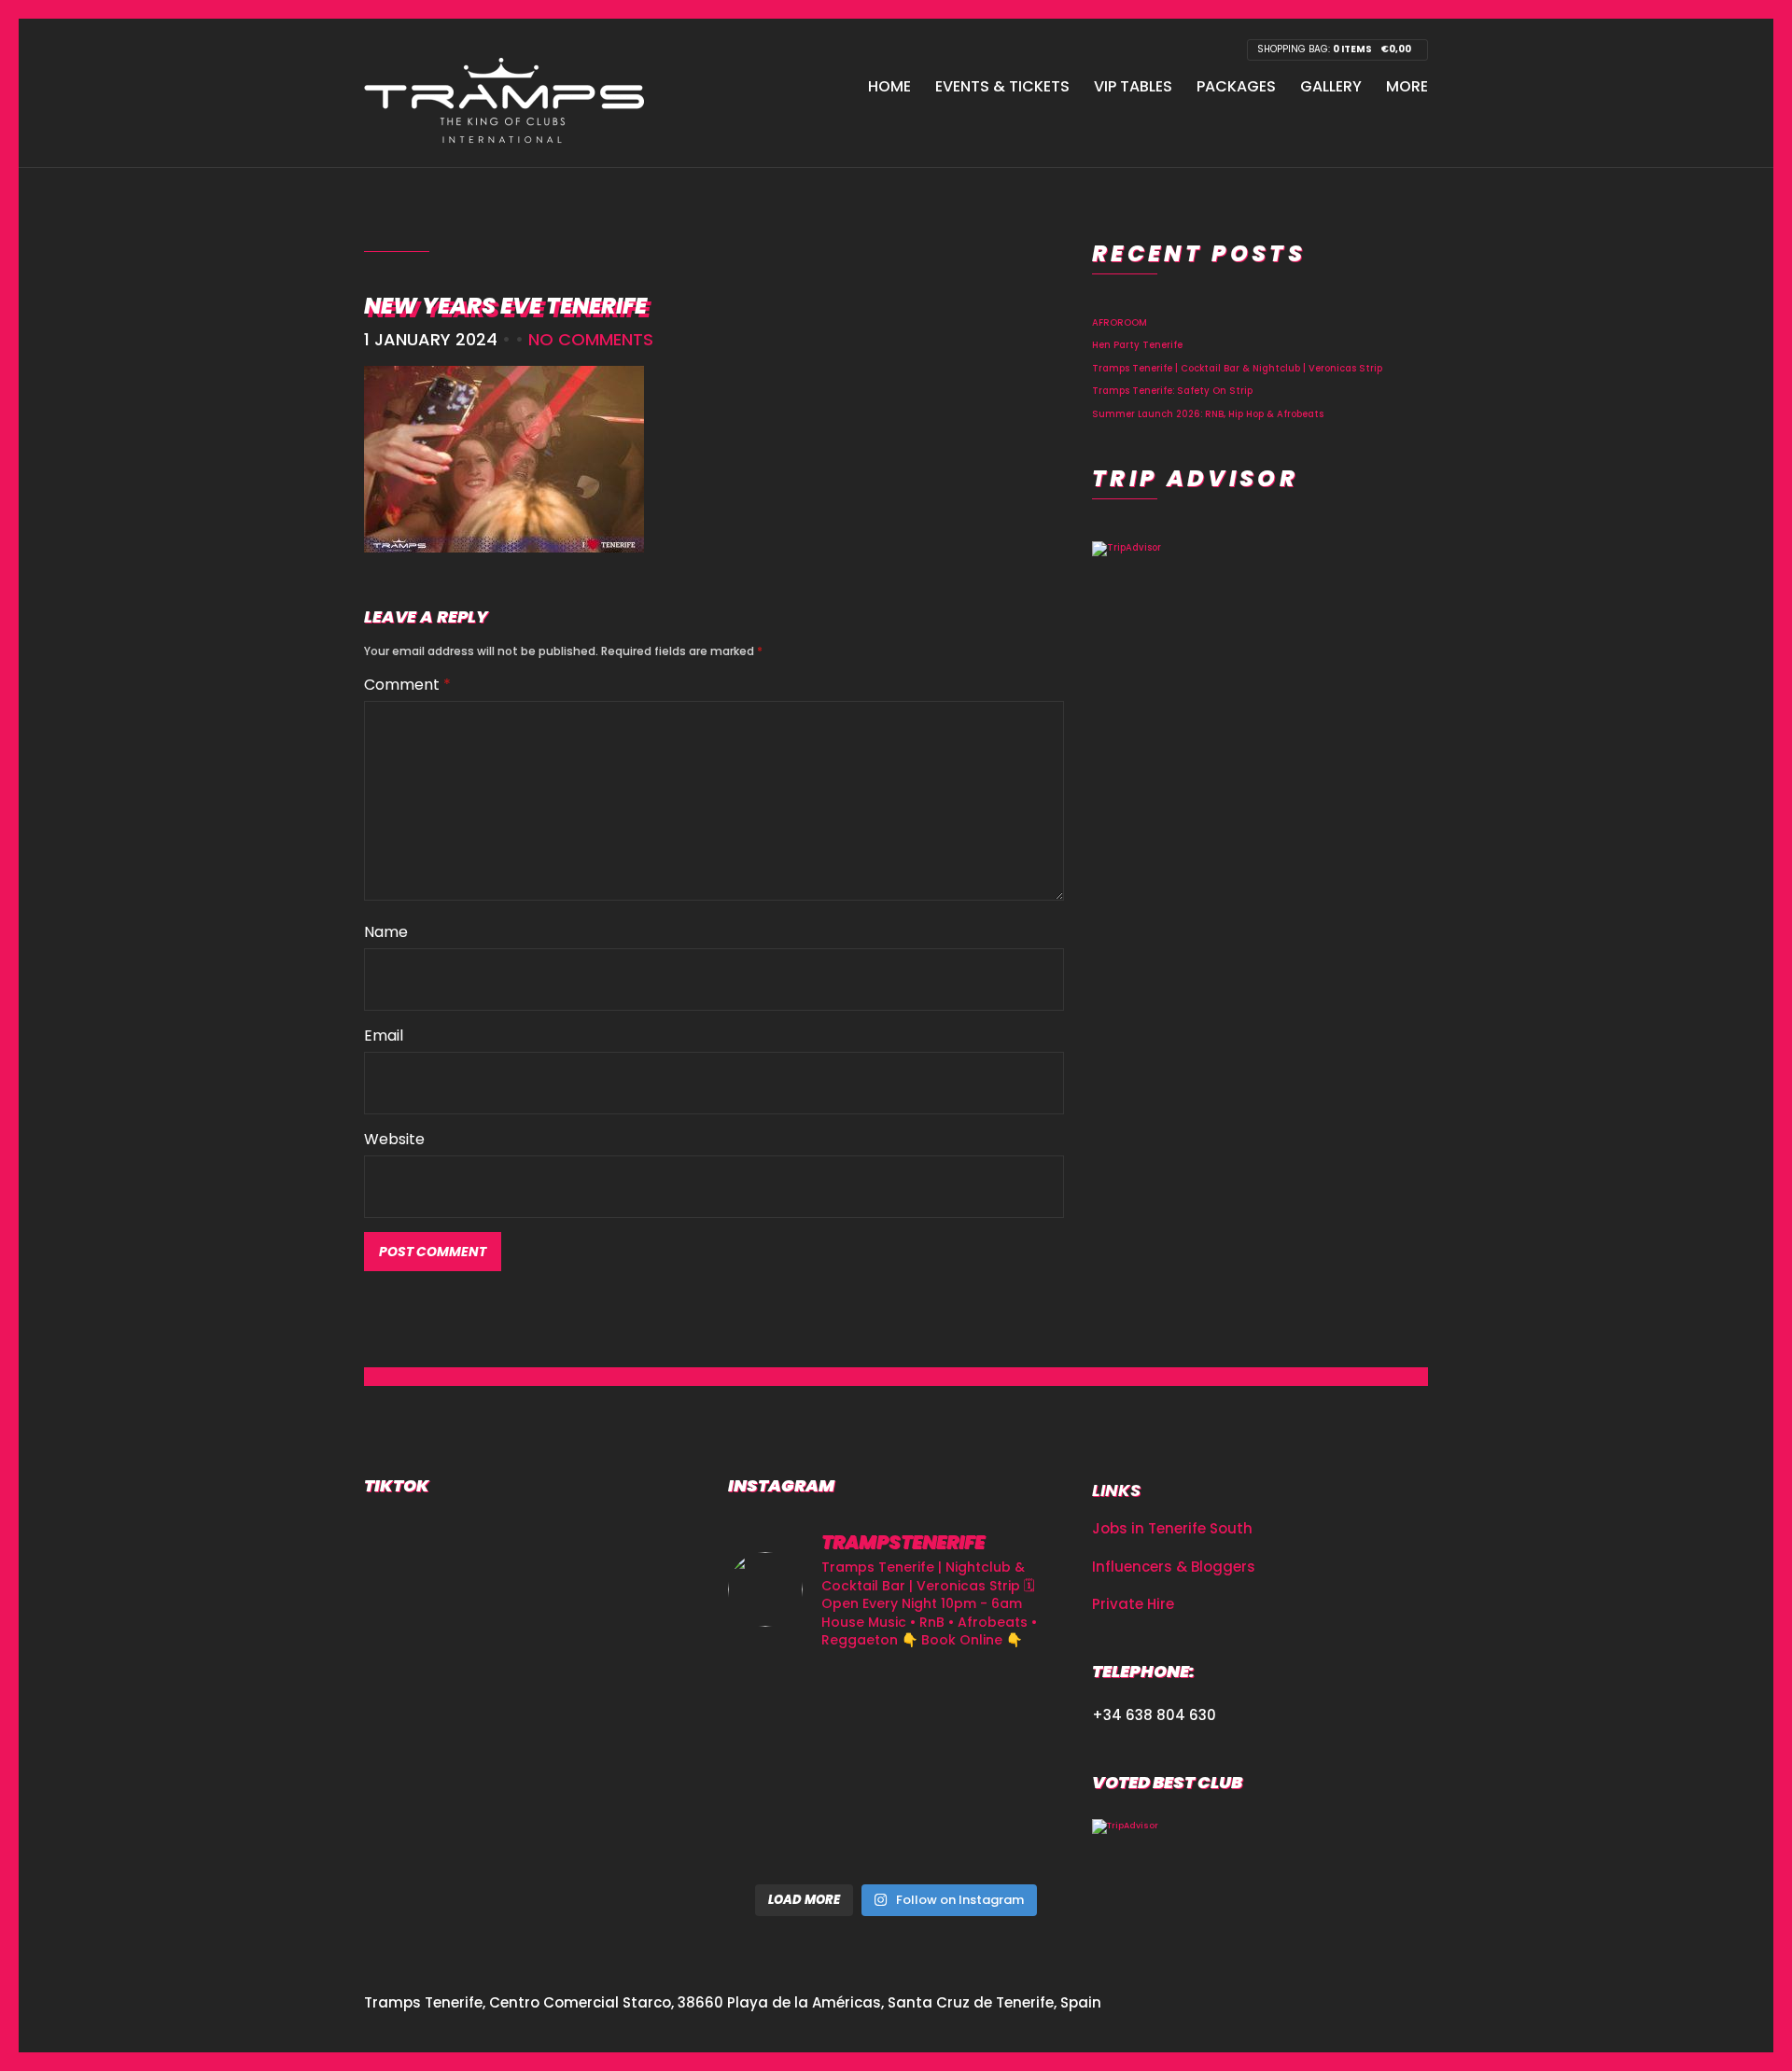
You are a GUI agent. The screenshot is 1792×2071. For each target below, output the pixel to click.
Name (386, 932)
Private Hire (1133, 1604)
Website (394, 1139)
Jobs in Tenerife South (1172, 1528)
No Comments (591, 339)
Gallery (1331, 86)
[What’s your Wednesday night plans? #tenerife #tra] (1011, 1839)
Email (384, 1035)
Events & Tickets (1002, 86)
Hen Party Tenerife (1137, 345)
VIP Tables (1133, 86)
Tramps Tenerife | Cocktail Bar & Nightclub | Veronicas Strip (1237, 368)
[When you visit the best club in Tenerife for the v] (1011, 1770)
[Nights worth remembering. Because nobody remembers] (896, 1702)
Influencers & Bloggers (1174, 1567)
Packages (1236, 86)
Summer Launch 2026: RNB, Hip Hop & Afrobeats (1208, 414)
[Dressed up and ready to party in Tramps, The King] (896, 1770)
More (1407, 86)
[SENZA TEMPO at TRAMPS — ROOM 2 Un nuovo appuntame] (781, 1770)
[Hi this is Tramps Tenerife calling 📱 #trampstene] (781, 1702)
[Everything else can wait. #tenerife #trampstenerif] (1011, 1702)
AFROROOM (1120, 322)
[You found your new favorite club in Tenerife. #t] (781, 1839)
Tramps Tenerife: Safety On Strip (1172, 391)
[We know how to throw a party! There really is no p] (896, 1839)
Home (889, 86)
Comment (407, 685)
